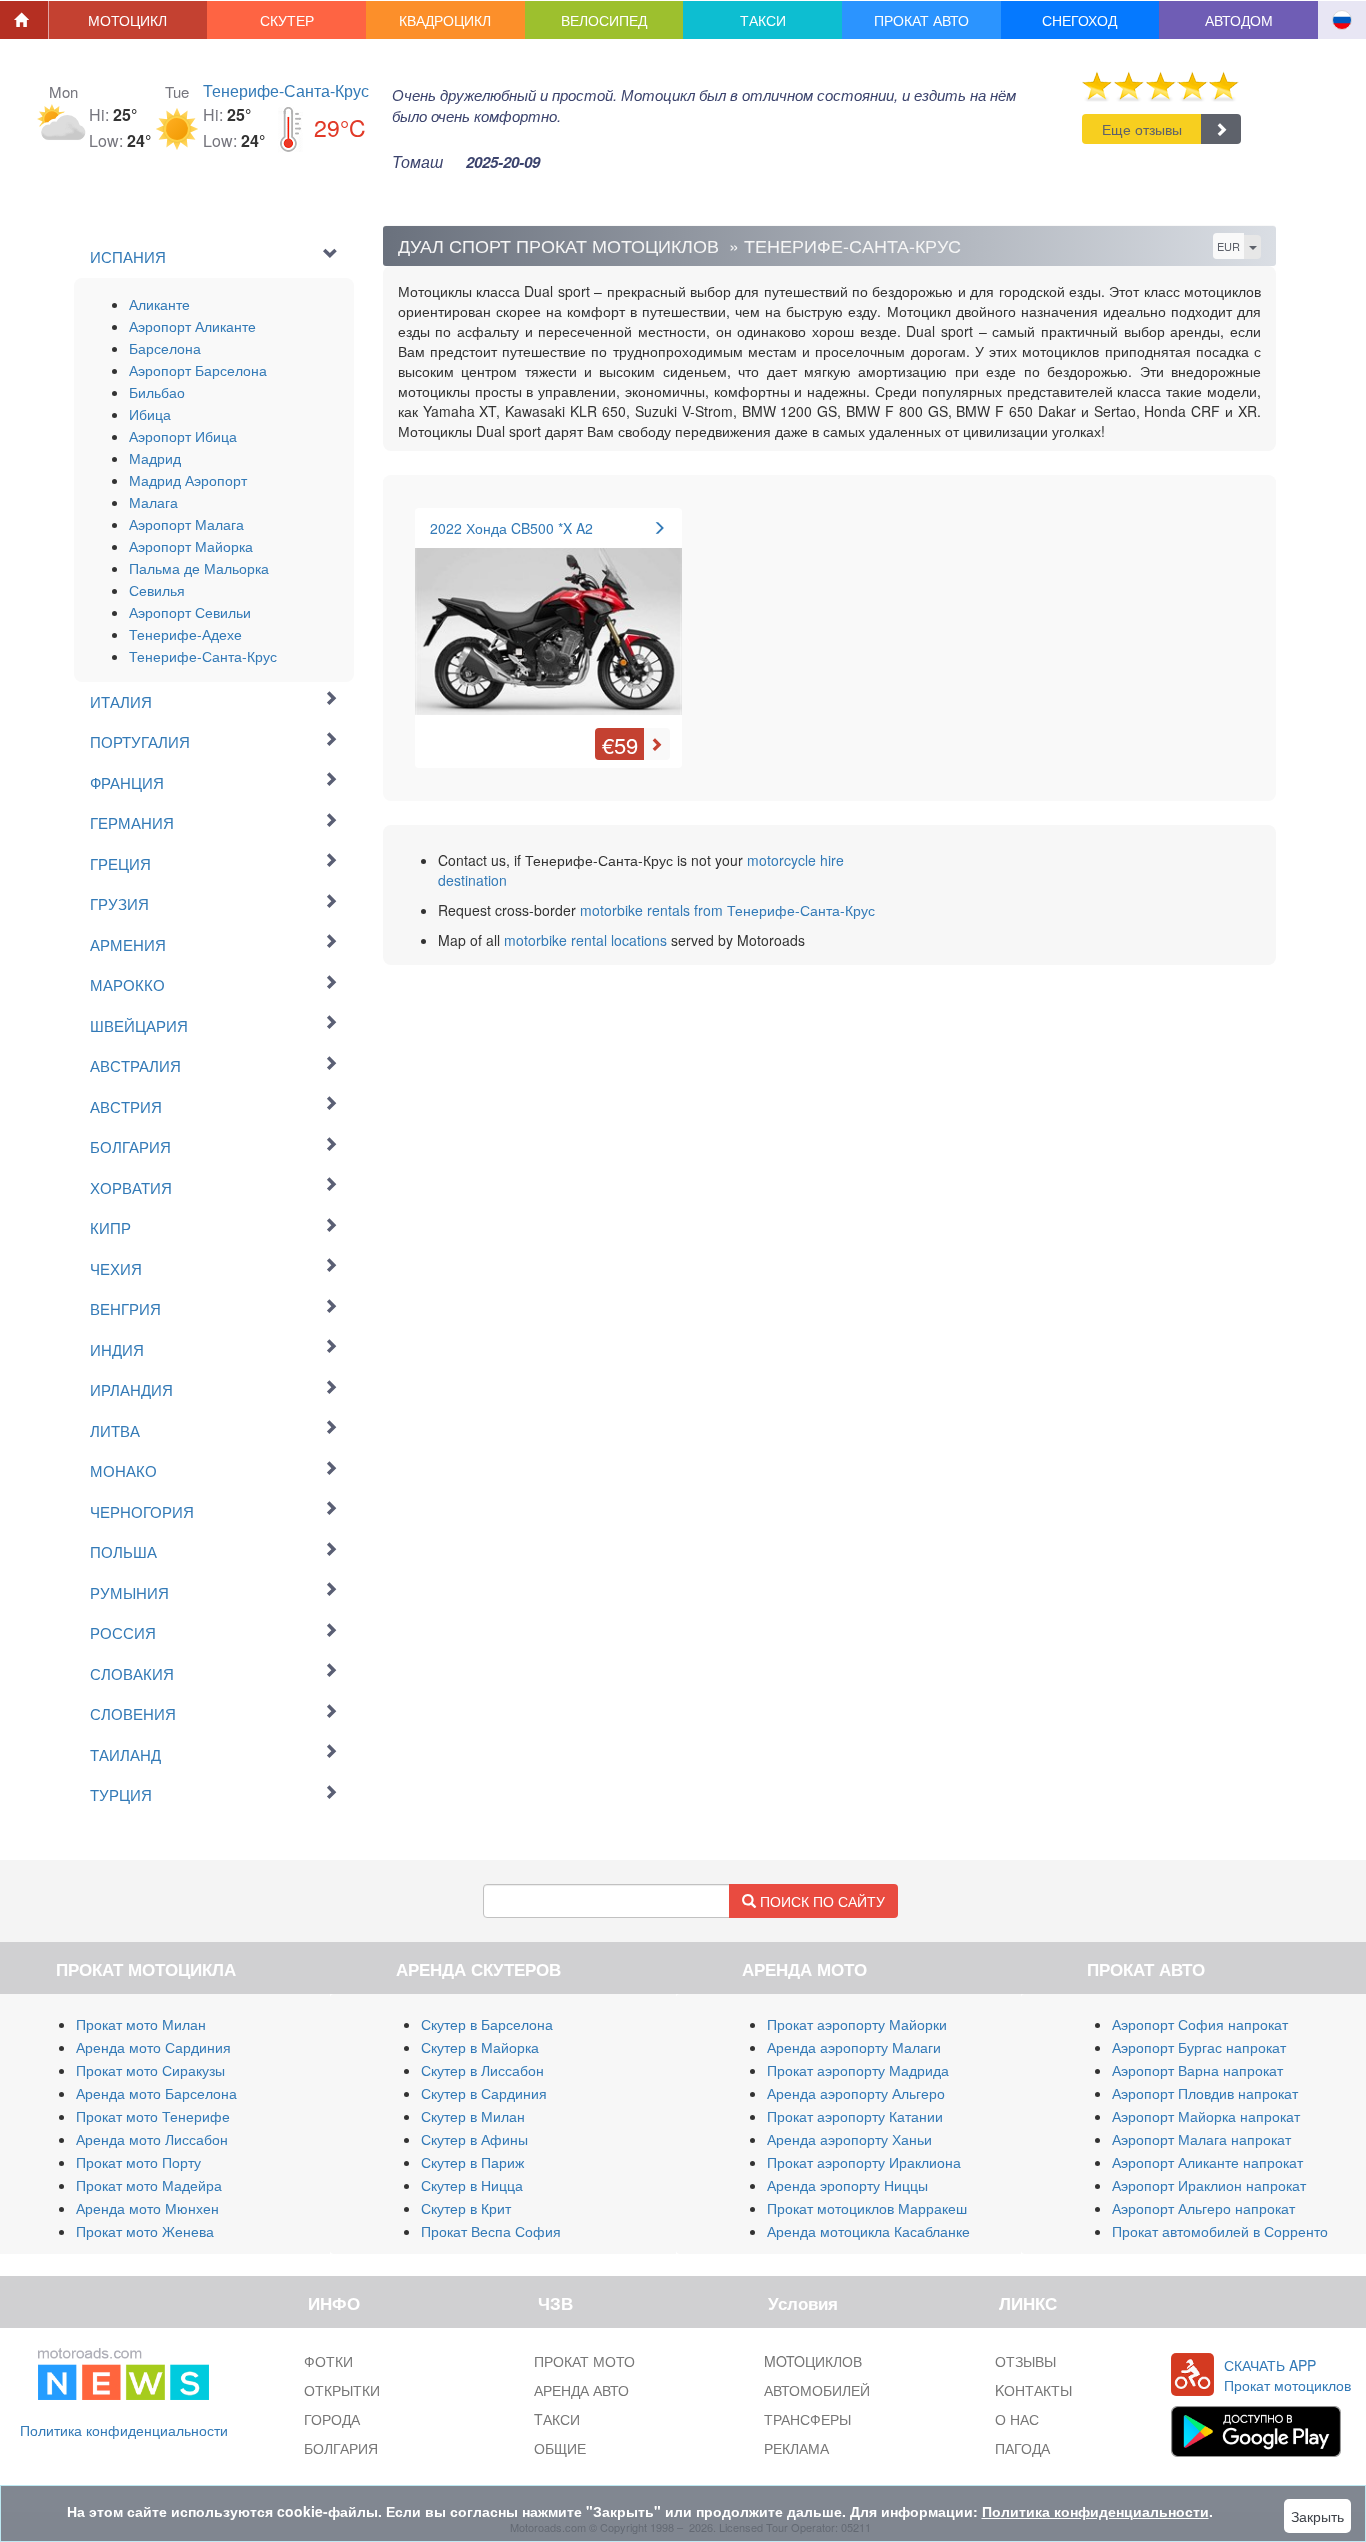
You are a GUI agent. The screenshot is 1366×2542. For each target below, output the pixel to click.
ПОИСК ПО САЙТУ (820, 1901)
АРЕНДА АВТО (581, 2390)
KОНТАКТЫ (1033, 2390)
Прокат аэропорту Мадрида (858, 2070)
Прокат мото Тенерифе (153, 2116)
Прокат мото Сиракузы (150, 2070)
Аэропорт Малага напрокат (1201, 2139)
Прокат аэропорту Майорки (857, 2024)
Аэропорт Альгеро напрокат (1203, 2208)
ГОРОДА (332, 2419)
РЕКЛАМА (796, 2448)
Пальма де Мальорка (199, 568)
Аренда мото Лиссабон (152, 2139)
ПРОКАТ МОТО (584, 2361)
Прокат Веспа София (491, 2231)
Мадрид (155, 458)
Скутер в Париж (472, 2162)
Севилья (157, 590)
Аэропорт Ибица (183, 436)
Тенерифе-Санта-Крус (286, 90)
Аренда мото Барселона (156, 2093)
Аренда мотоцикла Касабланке (868, 2231)
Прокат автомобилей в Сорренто (1220, 2231)
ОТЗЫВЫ (1025, 2361)
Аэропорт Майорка (191, 546)
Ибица (150, 414)
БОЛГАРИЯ (341, 2448)
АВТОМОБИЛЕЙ (817, 2390)
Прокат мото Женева (145, 2231)
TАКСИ (557, 2419)
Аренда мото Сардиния (153, 2047)
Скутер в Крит (466, 2208)
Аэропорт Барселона (198, 370)
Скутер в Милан (473, 2116)
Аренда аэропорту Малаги (854, 2047)
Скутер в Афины (474, 2139)
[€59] (548, 623)
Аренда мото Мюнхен (147, 2208)
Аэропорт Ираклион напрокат (1209, 2185)
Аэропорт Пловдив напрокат (1205, 2093)
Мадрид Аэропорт (188, 480)
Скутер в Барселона (487, 2024)
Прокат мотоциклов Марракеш (867, 2208)
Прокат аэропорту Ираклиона (864, 2162)
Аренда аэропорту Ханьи (849, 2139)
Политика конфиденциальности (124, 2430)
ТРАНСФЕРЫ (807, 2419)
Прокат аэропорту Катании (855, 2116)
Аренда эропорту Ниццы (847, 2185)
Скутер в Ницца (472, 2185)
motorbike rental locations (585, 940)
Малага (153, 502)
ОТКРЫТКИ (342, 2390)
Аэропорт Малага (186, 524)
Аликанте (159, 304)
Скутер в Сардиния (484, 2093)
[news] (123, 2370)
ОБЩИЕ (560, 2448)
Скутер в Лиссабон (482, 2070)
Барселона (165, 348)
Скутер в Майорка (480, 2047)
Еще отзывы (1142, 129)
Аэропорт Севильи (190, 612)
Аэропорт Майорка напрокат (1206, 2116)
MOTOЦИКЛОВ (813, 2361)
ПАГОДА (1022, 2448)
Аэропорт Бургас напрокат (1199, 2047)
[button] (128, 20)
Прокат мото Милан (141, 2024)
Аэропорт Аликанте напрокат (1207, 2162)
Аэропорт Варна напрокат (1197, 2070)
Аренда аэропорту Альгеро (856, 2093)
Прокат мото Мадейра (149, 2185)
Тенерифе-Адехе (185, 634)
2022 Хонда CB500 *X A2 (511, 528)
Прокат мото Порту (138, 2162)
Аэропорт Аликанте (192, 326)
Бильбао (157, 392)
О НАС (1017, 2419)
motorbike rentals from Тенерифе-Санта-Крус (727, 910)
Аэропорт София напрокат (1200, 2024)
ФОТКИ (328, 2361)
